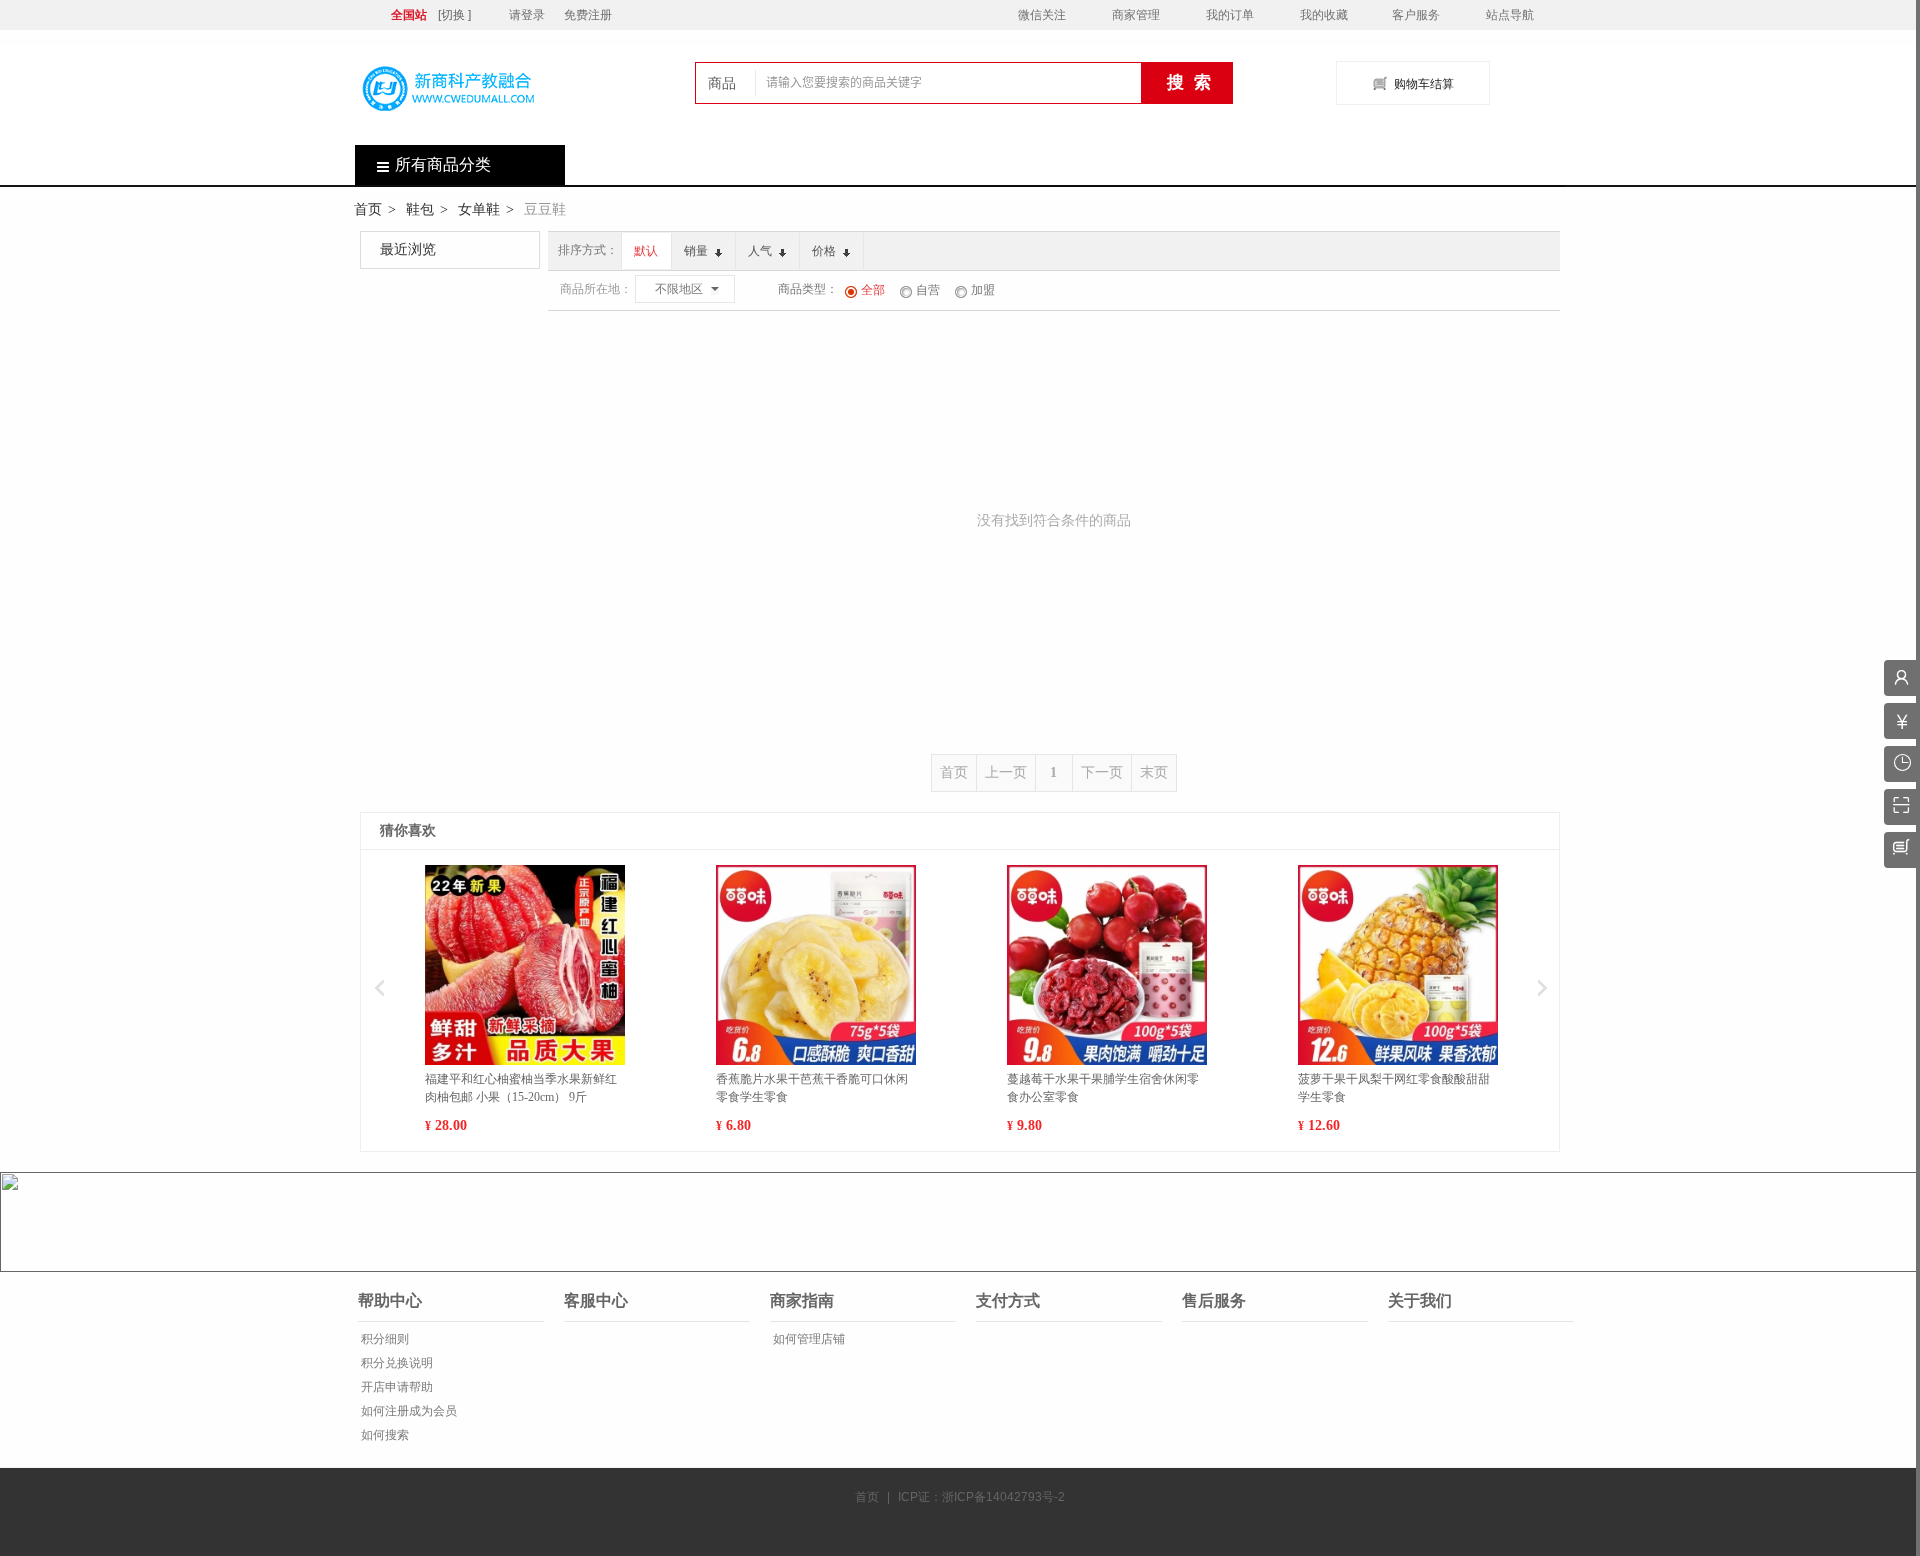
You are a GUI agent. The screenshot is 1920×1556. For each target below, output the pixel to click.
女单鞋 (479, 209)
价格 (825, 251)
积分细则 (383, 1339)
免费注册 (588, 15)
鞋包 (420, 209)
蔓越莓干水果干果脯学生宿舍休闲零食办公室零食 (1103, 1088)
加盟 (983, 290)
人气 (761, 251)
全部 (873, 290)
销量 (697, 251)
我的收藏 (1324, 15)
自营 (928, 290)
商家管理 (1136, 15)
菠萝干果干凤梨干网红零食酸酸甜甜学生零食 (1394, 1088)
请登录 (527, 15)
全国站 (409, 15)
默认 (646, 251)
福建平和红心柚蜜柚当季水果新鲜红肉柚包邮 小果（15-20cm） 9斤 (521, 1088)
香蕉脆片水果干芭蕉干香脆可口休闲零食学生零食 (812, 1088)
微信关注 (1042, 15)
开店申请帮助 (395, 1387)
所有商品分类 (443, 164)
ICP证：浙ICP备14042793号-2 (981, 1497)
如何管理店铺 (807, 1339)
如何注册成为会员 (407, 1411)
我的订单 (1230, 15)
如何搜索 (383, 1435)
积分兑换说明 (395, 1363)
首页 (368, 209)
